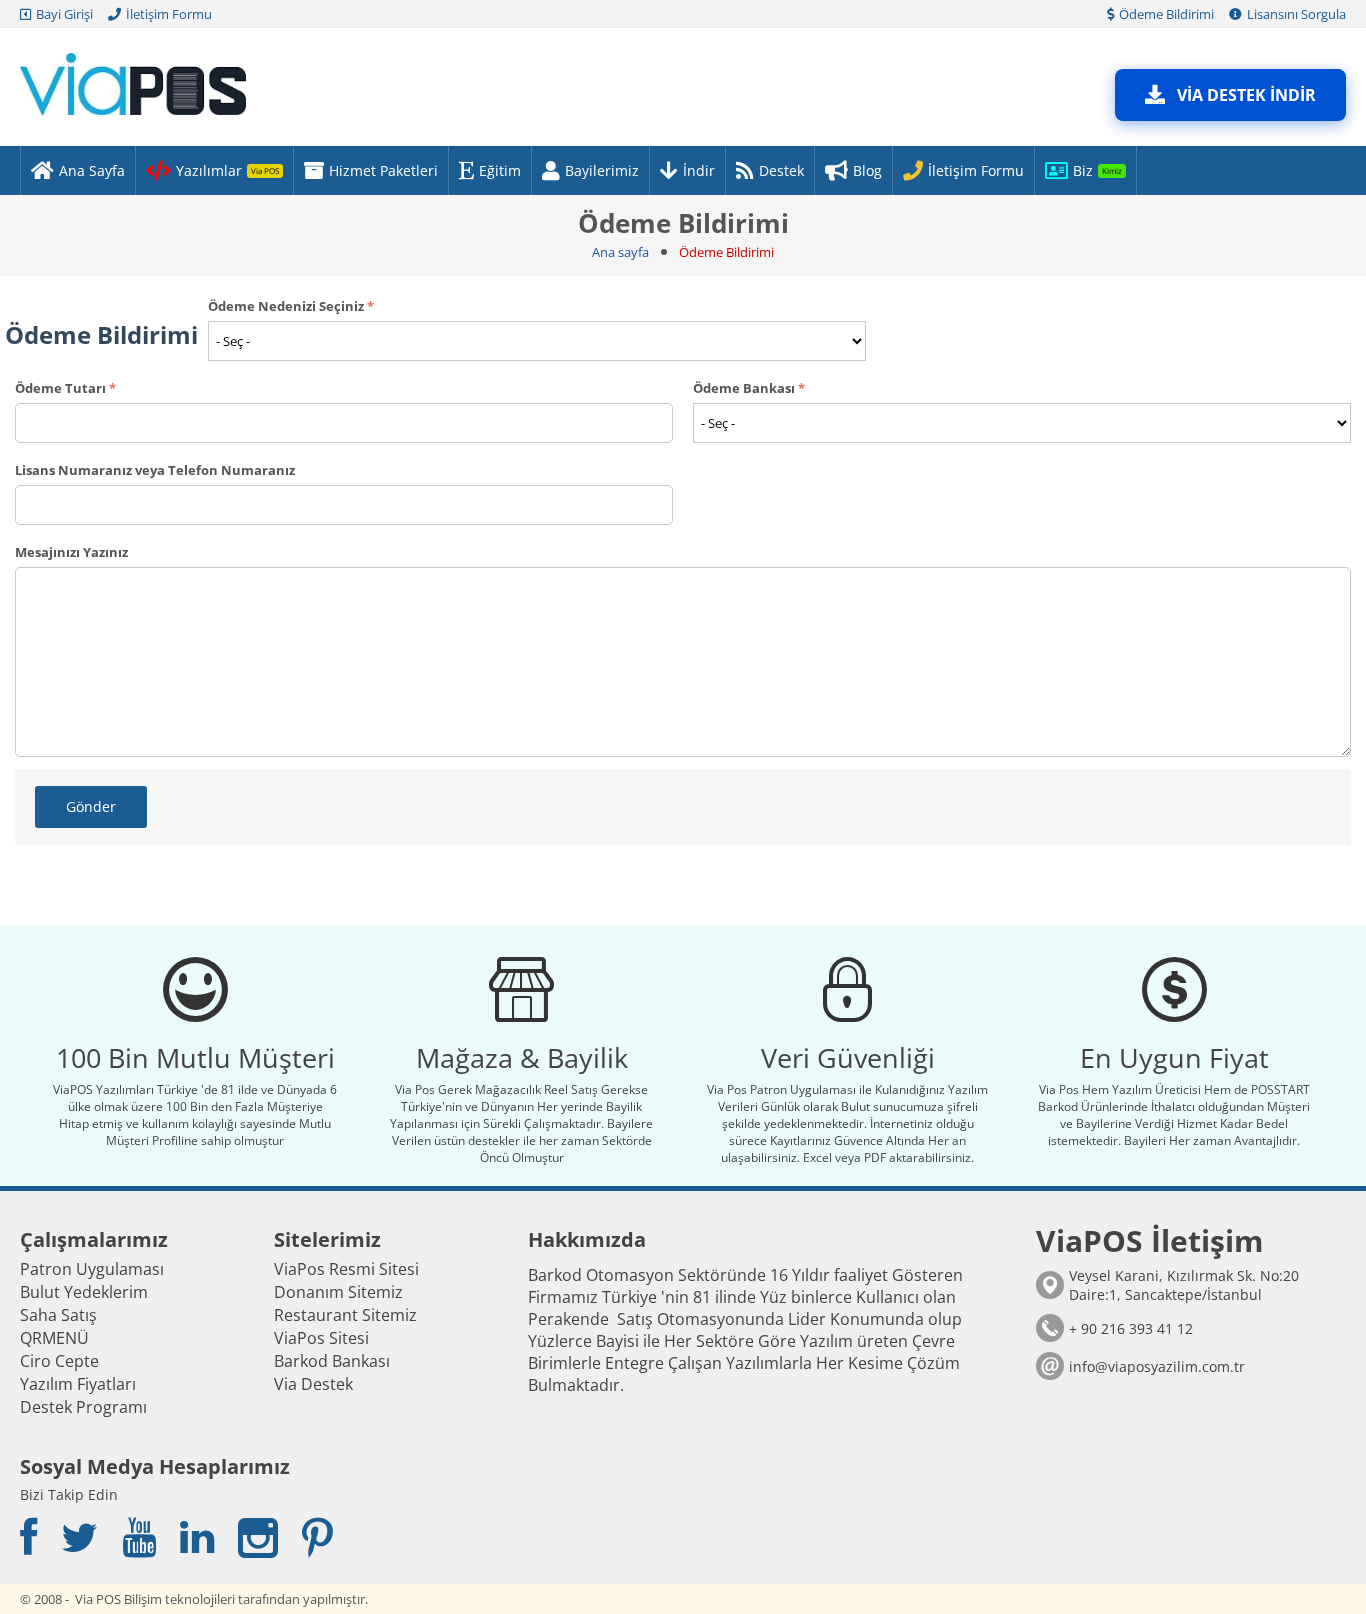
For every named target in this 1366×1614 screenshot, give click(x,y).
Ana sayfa (620, 252)
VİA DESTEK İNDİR (1246, 95)
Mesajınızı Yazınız (71, 552)
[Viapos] (133, 82)
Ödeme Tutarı (60, 388)
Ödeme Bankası (744, 388)
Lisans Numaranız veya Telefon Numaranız (155, 470)
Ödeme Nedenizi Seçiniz (286, 306)
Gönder (91, 806)
